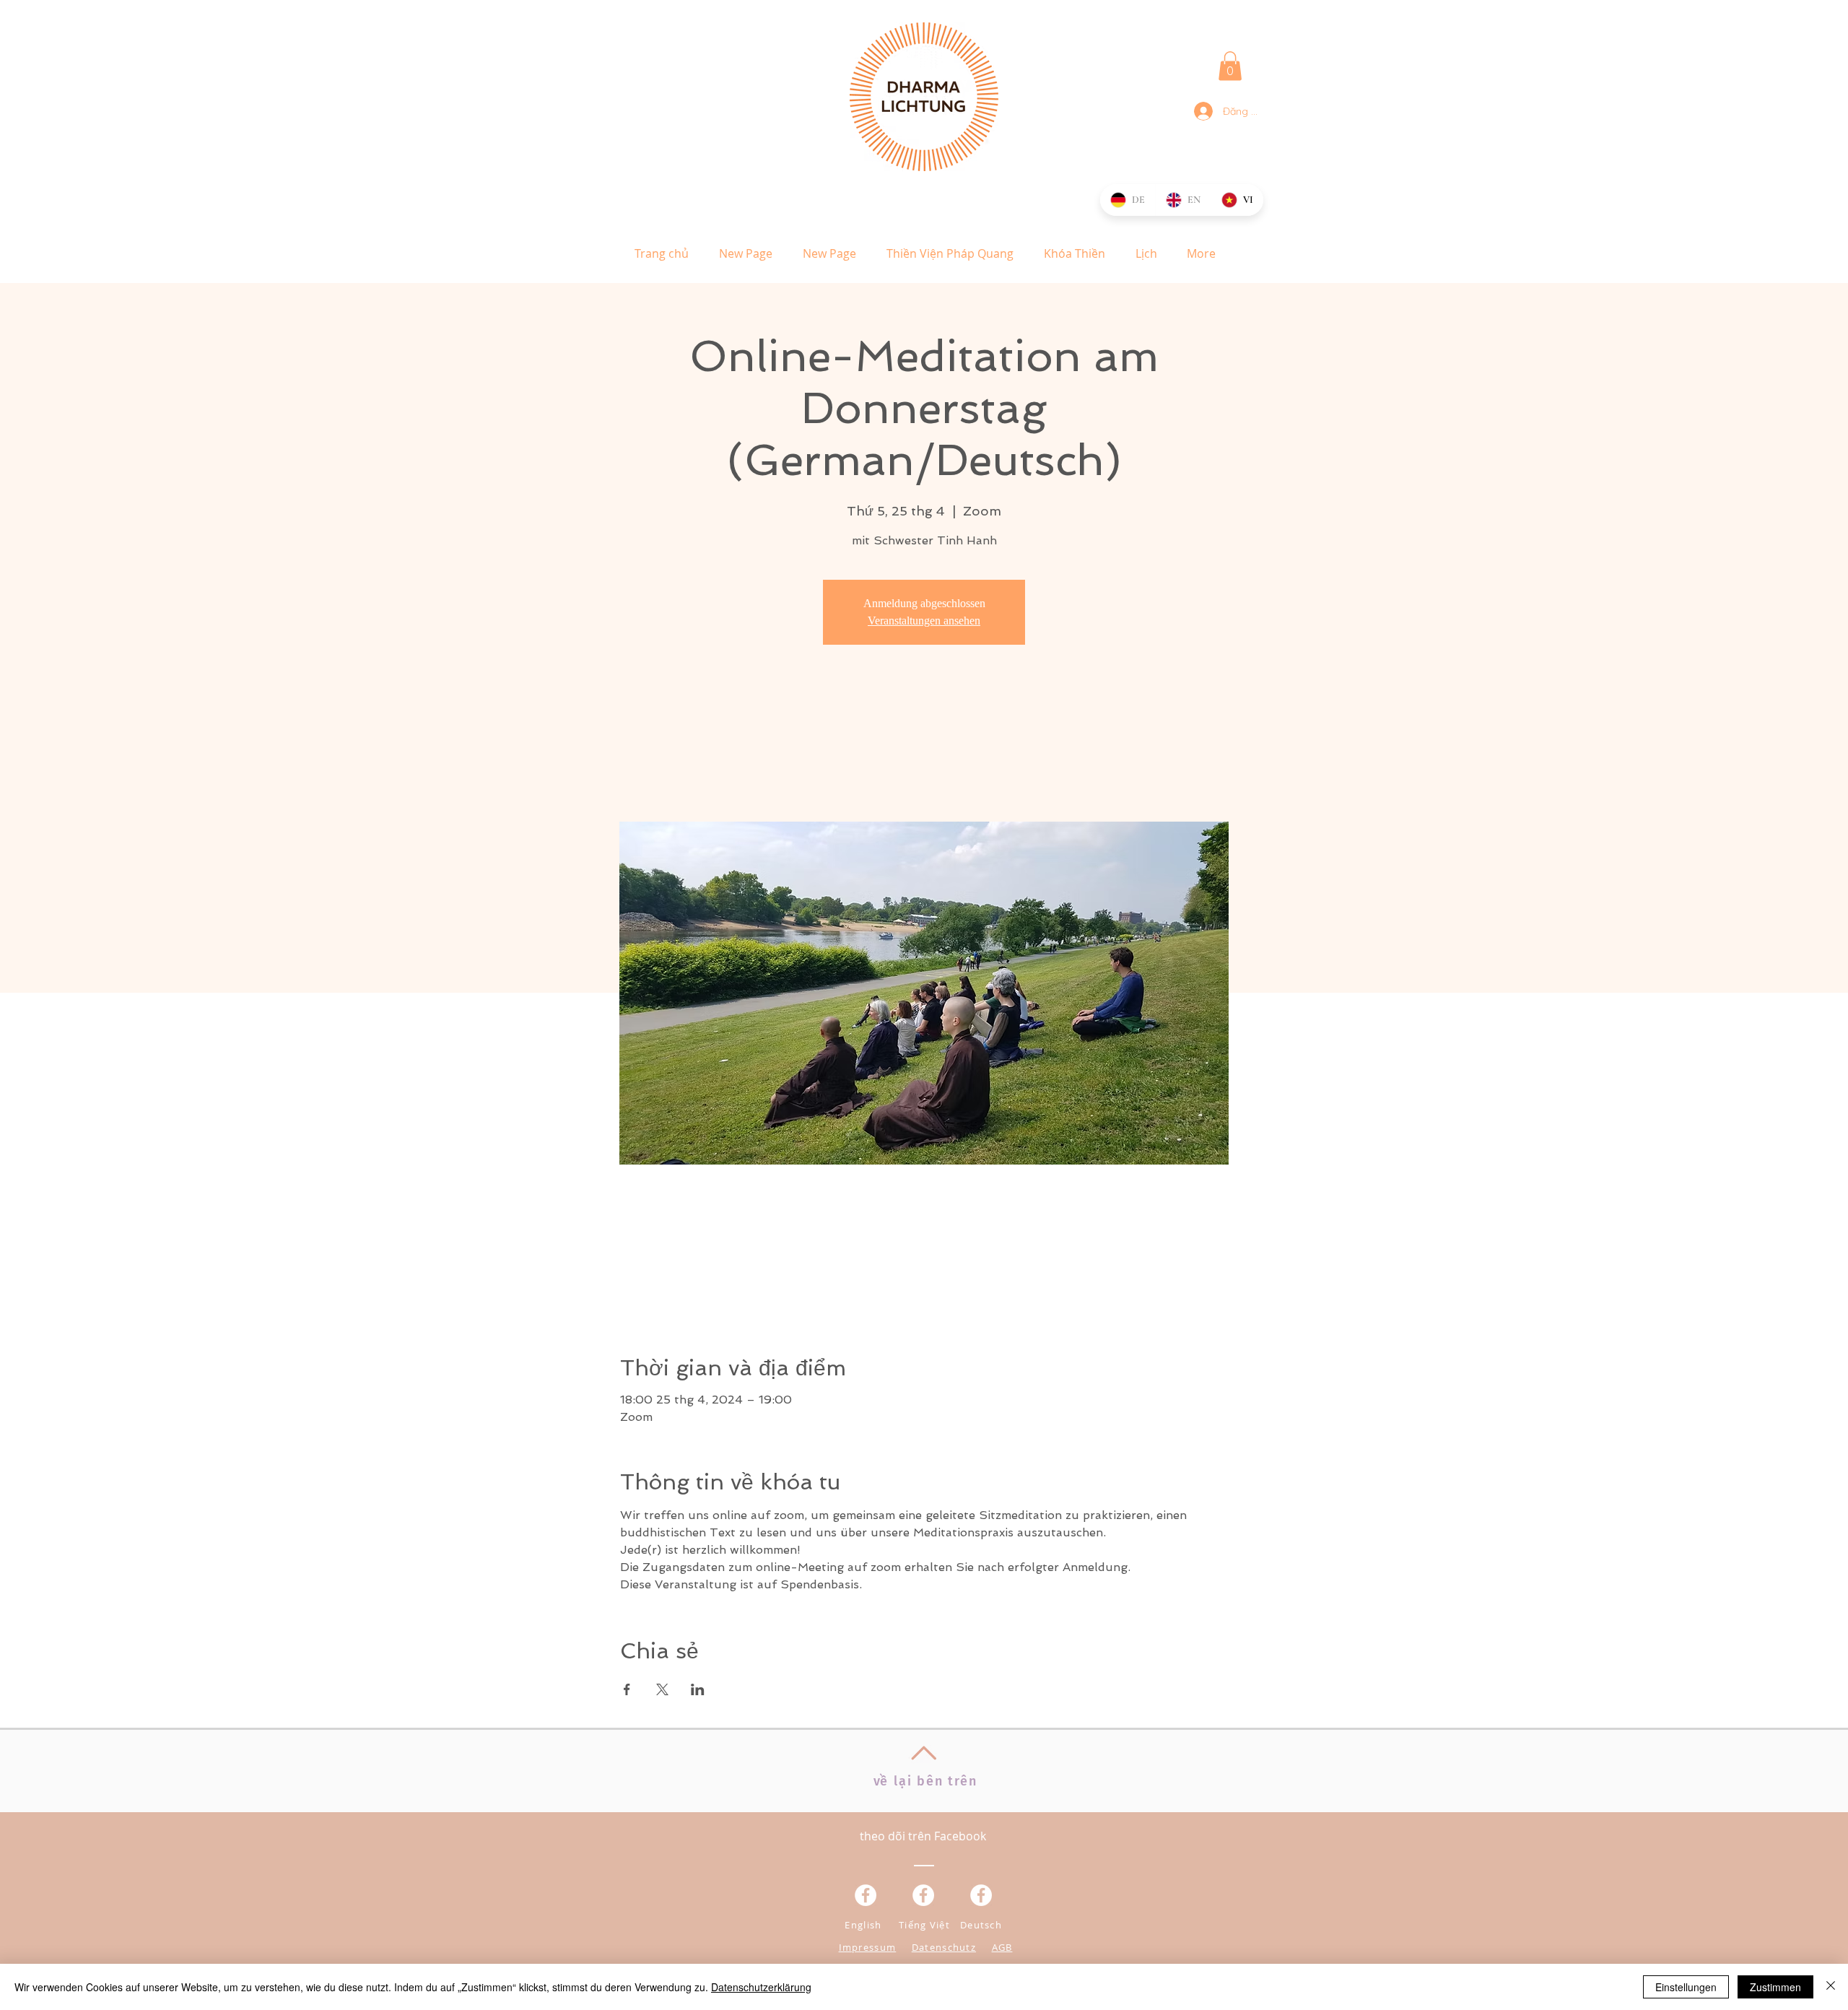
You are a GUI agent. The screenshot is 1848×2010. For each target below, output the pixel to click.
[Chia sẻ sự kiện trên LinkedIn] (698, 1689)
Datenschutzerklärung (761, 1987)
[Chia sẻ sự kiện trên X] (662, 1689)
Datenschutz (944, 1947)
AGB (1002, 1947)
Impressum (868, 1947)
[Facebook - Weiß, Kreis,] (866, 1895)
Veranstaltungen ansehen (924, 621)
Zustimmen (1775, 1987)
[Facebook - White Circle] (981, 1895)
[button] (1230, 66)
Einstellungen (1686, 1987)
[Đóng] (1831, 1987)
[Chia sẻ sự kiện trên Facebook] (627, 1689)
